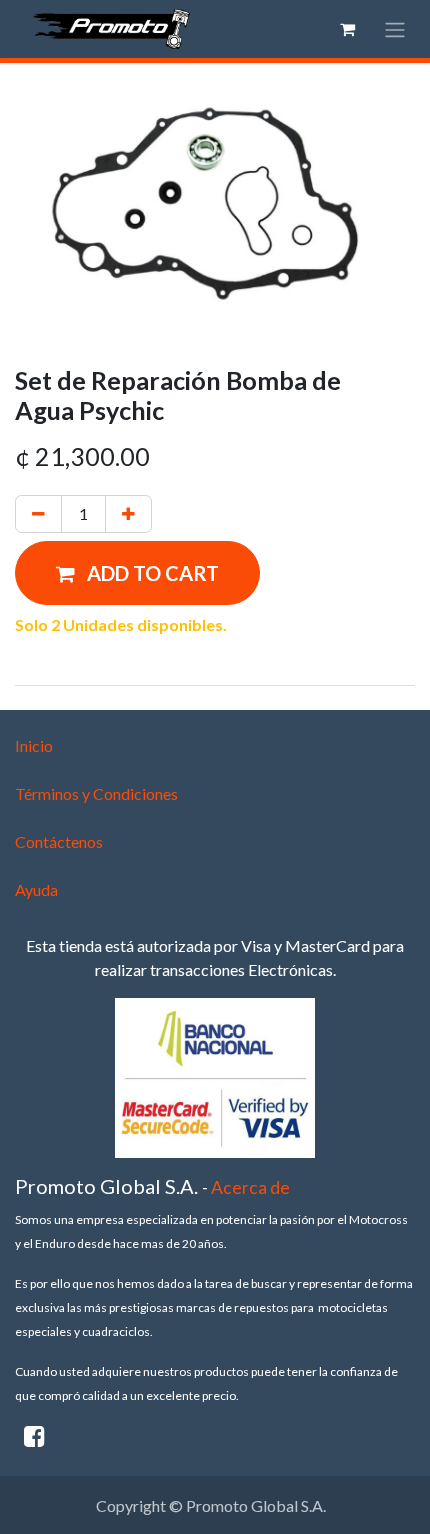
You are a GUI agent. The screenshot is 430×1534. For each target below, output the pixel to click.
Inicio (34, 745)
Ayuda (36, 889)
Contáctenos (59, 841)
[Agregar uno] (128, 514)
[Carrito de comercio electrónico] (347, 29)
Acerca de (250, 1187)
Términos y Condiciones (96, 793)
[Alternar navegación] (395, 29)
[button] (137, 573)
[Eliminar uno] (38, 514)
